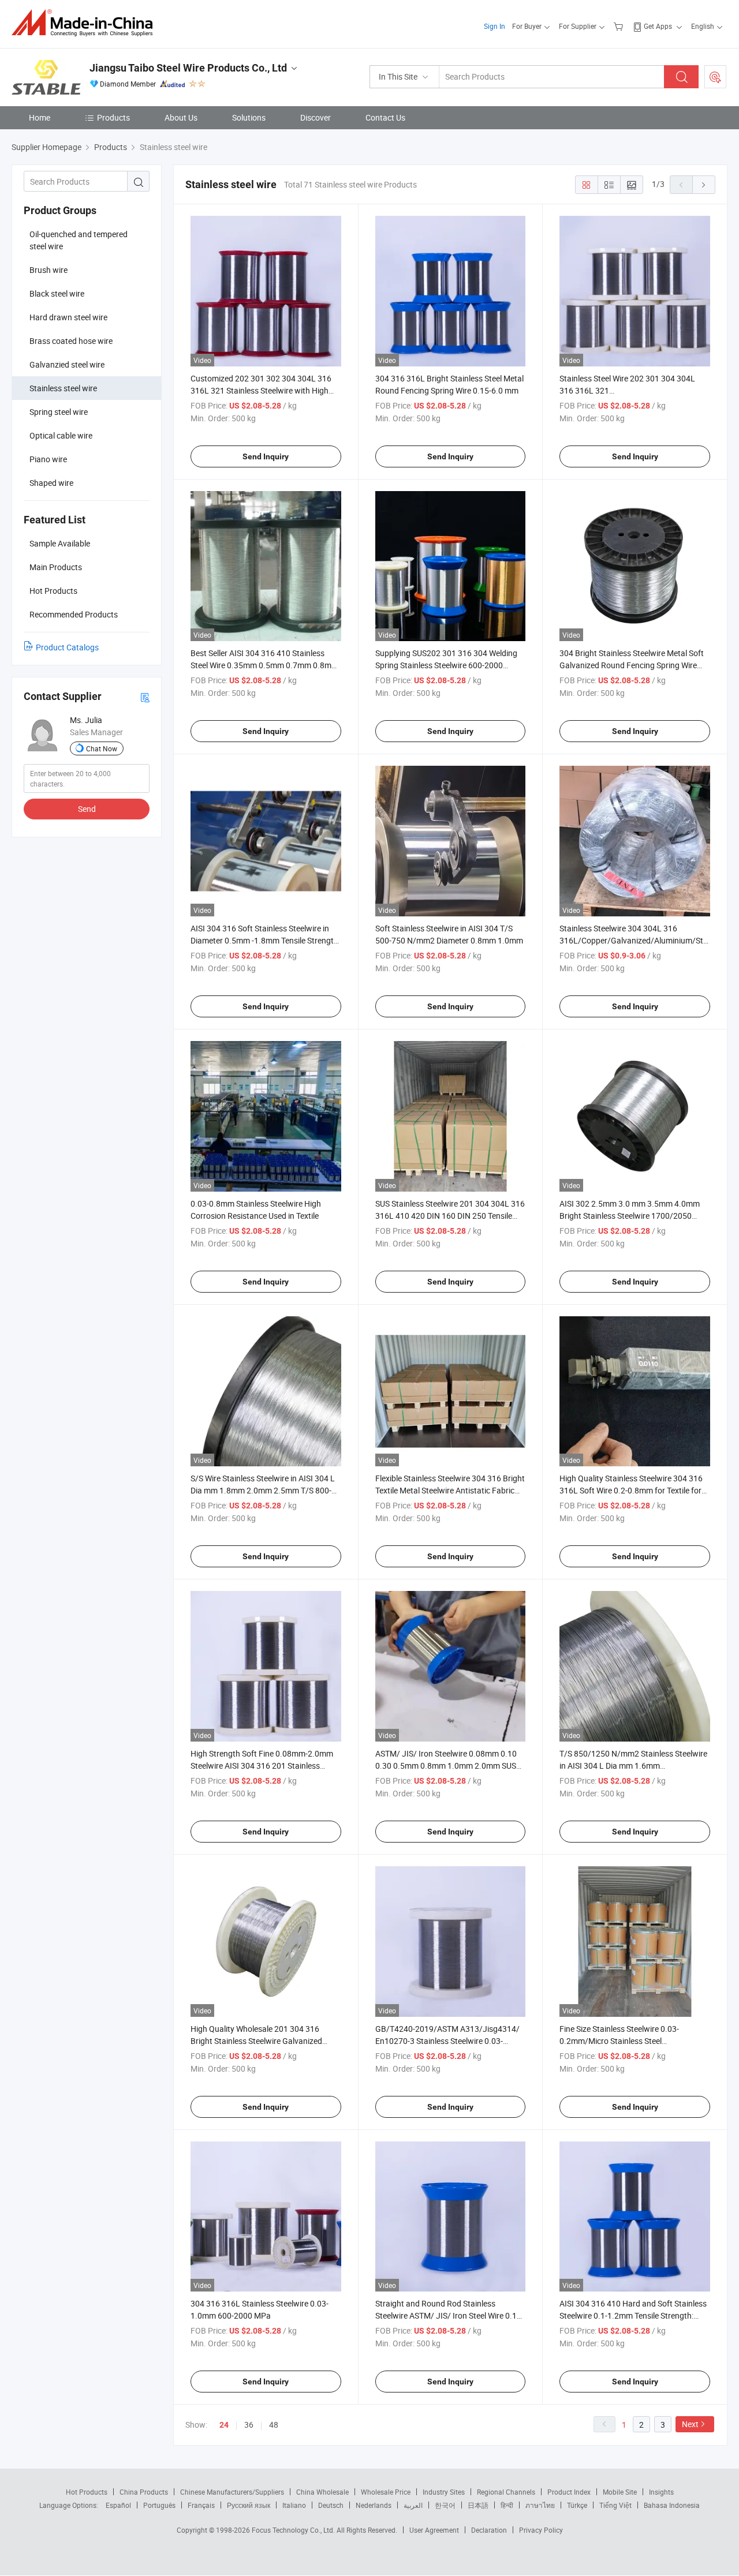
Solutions (249, 117)
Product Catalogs (67, 647)
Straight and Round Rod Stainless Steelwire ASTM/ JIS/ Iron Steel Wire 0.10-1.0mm (449, 2315)
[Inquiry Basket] (620, 26)
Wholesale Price (386, 2492)
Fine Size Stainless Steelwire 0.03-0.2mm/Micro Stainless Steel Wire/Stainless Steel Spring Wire (619, 2041)
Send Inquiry (266, 456)
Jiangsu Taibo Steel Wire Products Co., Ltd (188, 68)
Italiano (294, 2505)
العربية (413, 2505)
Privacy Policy (541, 2530)
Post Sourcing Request (715, 77)
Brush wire (48, 270)
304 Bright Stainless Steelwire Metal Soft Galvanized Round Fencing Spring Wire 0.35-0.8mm (632, 665)
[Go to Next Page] (704, 185)
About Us (181, 117)
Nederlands (374, 2505)
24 (224, 2425)
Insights (661, 2492)
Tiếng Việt (615, 2505)
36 (249, 2425)
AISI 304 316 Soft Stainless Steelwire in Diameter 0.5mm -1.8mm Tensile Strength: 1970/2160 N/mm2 (265, 940)
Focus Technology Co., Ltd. (294, 2530)
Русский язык (249, 2505)
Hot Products (87, 2492)
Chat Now (102, 748)
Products (113, 117)
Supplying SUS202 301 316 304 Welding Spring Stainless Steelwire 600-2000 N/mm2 (446, 665)
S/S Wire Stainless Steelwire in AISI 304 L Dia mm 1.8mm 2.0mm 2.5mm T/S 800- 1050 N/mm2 (263, 1490)
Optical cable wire (61, 435)
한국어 (445, 2505)
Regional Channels (506, 2492)
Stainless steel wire (63, 388)
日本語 (478, 2505)
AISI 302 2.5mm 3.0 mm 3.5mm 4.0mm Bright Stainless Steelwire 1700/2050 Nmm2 (630, 1216)
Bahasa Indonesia (672, 2505)
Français (201, 2505)
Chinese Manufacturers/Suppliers (232, 2492)
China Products (144, 2492)
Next (690, 2424)
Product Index (569, 2492)
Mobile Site (620, 2492)
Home (40, 117)
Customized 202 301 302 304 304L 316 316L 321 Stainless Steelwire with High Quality (261, 390)
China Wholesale (322, 2492)
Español (118, 2505)
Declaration (489, 2530)
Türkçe (577, 2505)
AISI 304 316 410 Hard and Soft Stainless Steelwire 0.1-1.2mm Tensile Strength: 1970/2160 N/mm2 (633, 2315)
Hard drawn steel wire (68, 317)
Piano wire (48, 459)
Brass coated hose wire (71, 341)
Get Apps (658, 26)
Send (87, 809)
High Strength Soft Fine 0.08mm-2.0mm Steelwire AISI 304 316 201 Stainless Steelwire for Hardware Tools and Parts (262, 1766)
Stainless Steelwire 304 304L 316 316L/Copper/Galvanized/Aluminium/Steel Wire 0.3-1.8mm (636, 940)
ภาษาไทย (540, 2505)
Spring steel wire (59, 412)
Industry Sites (444, 2492)
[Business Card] (145, 697)
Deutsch (331, 2505)
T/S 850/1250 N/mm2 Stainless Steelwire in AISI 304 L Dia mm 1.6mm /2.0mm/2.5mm (633, 1766)
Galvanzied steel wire (67, 364)
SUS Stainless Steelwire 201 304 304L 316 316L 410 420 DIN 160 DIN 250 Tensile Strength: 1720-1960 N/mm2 (450, 1216)
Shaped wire (51, 483)
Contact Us (385, 117)
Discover (316, 117)
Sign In (494, 26)
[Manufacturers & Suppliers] (86, 23)
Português (159, 2505)
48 (274, 2425)
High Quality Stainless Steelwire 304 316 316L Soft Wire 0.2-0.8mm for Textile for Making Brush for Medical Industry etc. (631, 1490)
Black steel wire (57, 293)
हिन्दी (507, 2505)
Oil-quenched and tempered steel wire (79, 240)
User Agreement (434, 2530)
